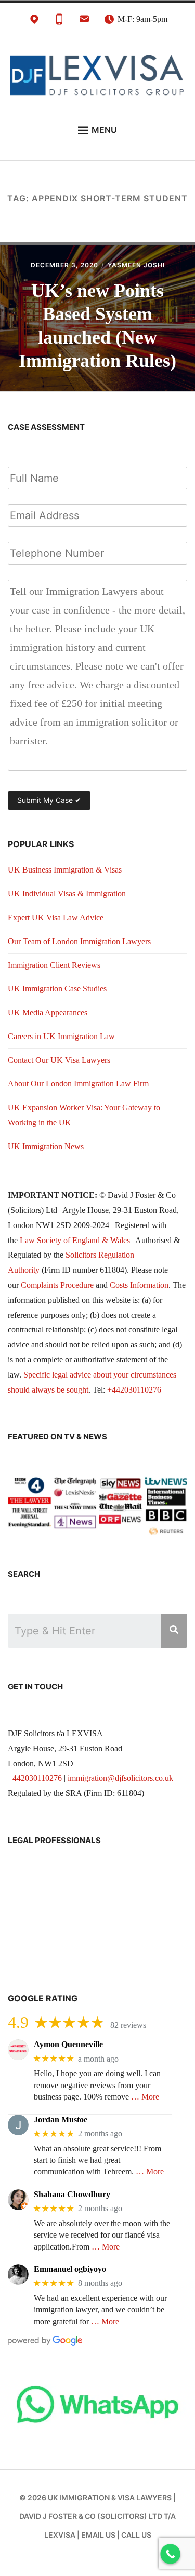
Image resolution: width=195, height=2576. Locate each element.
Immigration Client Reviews (54, 965)
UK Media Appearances (48, 1012)
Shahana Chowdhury (72, 2194)
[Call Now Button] (170, 2554)
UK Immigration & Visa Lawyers (110, 2497)
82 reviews (128, 2025)
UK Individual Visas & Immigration (67, 894)
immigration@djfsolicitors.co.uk (120, 1778)
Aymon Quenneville (68, 2044)
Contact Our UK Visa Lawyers (59, 1060)
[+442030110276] (59, 22)
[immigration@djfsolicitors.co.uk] (84, 22)
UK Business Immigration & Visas (65, 870)
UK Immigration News (46, 1146)
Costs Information (139, 1285)
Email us (98, 2535)
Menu (104, 130)
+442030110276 (134, 1390)
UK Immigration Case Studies (57, 989)
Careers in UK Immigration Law (61, 1036)
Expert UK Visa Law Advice (56, 917)
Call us (136, 2535)
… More (145, 2097)
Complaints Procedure (57, 1285)
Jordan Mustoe (61, 2120)
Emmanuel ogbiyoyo (70, 2269)
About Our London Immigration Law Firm (78, 1083)
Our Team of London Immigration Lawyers (79, 941)
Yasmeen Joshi (136, 265)
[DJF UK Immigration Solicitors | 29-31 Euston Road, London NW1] (34, 22)
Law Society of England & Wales (75, 1240)
